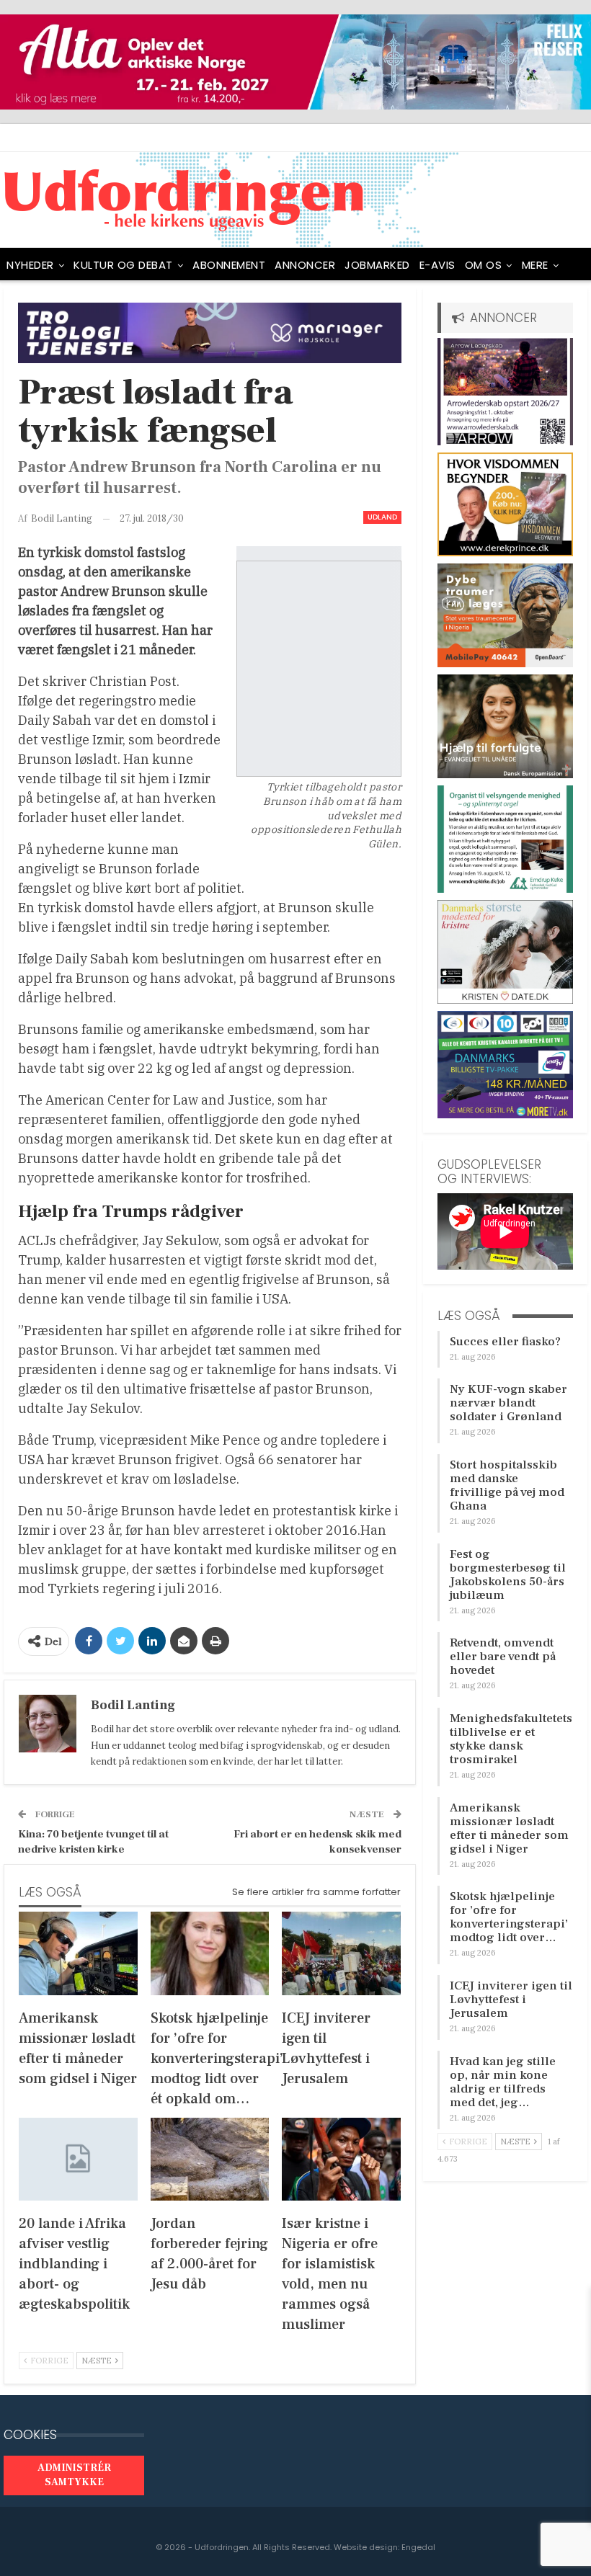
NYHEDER (30, 265)
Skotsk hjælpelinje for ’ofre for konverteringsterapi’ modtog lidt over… (509, 1917)
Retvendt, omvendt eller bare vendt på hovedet (503, 1657)
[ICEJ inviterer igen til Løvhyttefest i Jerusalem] (341, 1953)
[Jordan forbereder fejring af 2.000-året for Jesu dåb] (210, 2159)
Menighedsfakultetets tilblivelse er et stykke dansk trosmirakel (511, 1739)
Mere (535, 265)
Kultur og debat (123, 265)
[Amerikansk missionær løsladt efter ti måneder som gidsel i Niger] (78, 1953)
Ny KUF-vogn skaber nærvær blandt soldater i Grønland (508, 1403)
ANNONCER (305, 265)
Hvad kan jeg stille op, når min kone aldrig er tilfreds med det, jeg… (503, 2082)
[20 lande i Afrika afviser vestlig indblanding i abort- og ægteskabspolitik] (78, 2159)
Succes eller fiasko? (505, 1342)
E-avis (437, 265)
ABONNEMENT (229, 265)
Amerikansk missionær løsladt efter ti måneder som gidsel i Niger (509, 1828)
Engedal (418, 2547)
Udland (382, 517)
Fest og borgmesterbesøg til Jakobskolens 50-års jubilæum (508, 1575)
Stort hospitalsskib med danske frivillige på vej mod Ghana (507, 1485)
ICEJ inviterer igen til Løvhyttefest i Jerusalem (511, 2000)
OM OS (484, 265)
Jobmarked (377, 265)
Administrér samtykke (74, 2475)
